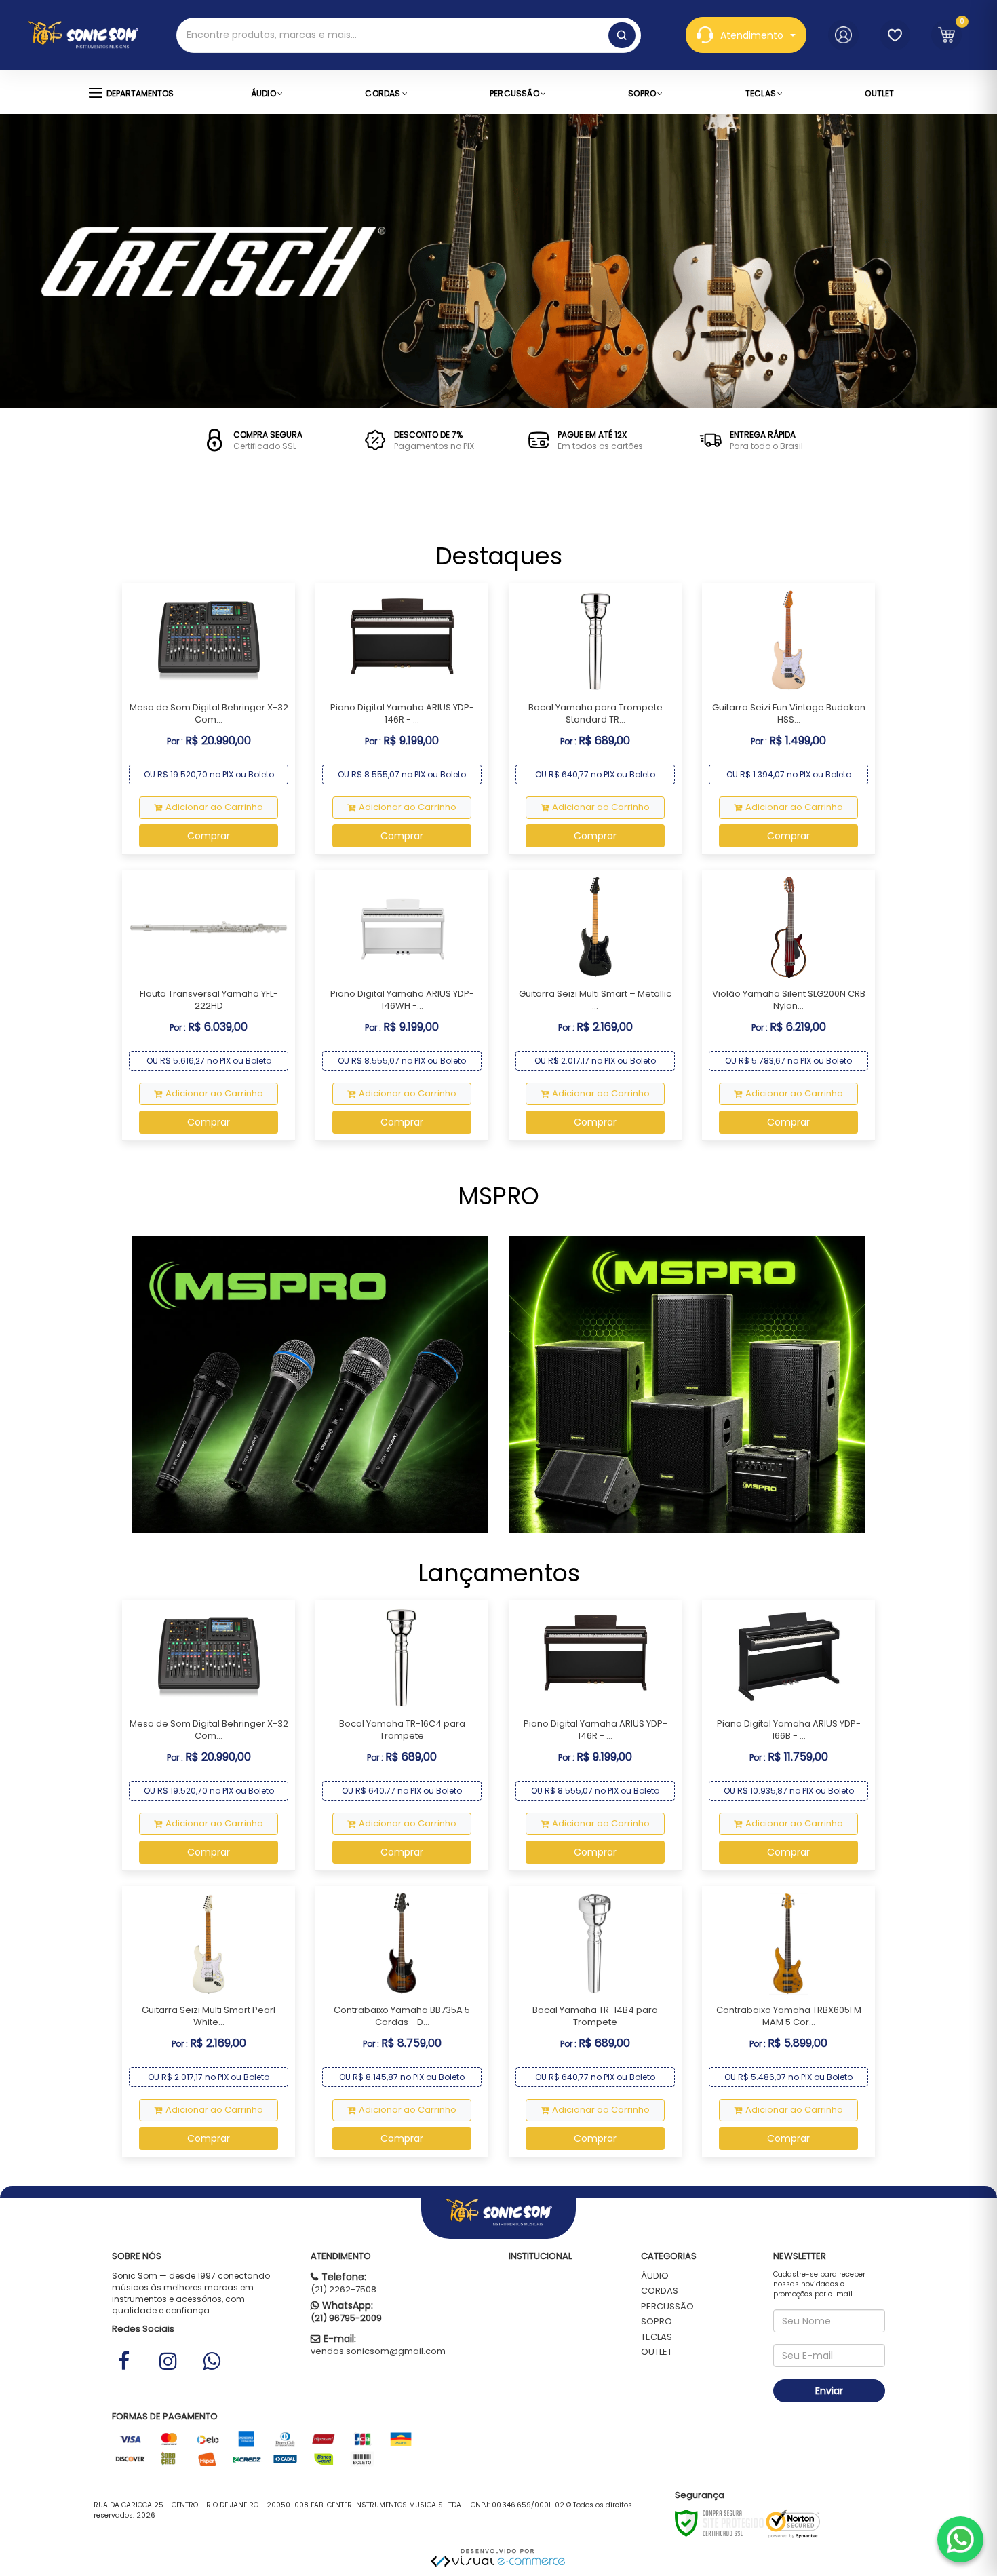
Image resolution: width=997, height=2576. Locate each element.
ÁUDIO (655, 2276)
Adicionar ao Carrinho (214, 807)
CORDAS (660, 2291)
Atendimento (752, 35)
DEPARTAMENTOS (140, 93)
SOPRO (657, 2321)
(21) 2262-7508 (344, 2289)
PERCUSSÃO (667, 2306)
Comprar (209, 836)
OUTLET (657, 2352)
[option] (249, 440)
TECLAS (657, 2337)
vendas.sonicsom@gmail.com (378, 2351)
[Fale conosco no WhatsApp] (960, 2539)
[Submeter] (622, 35)
